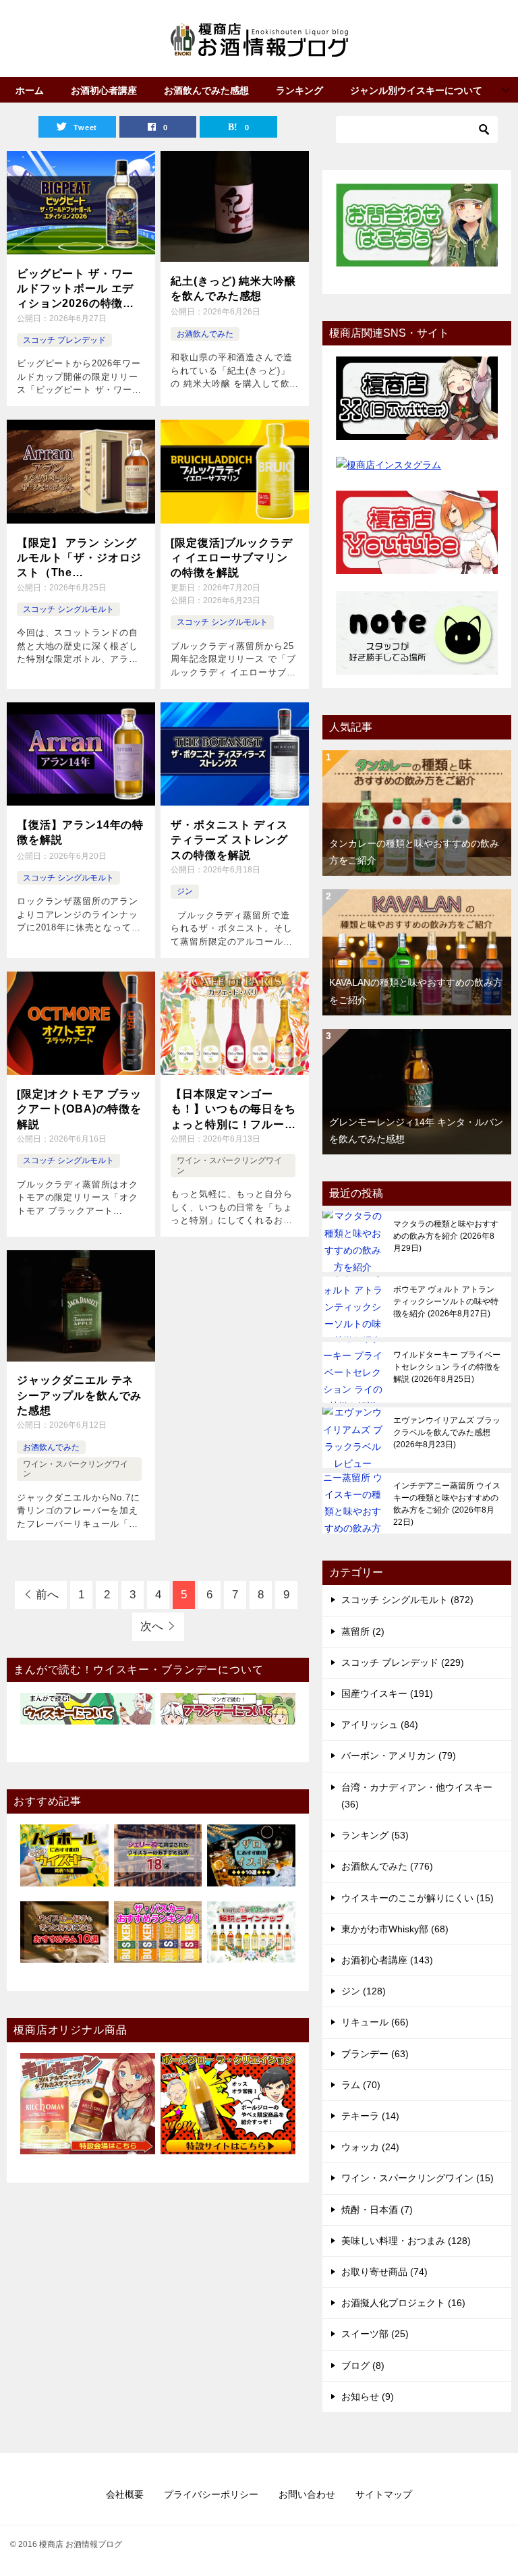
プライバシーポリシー (211, 2494)
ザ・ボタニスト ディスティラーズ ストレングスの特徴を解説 (229, 840)
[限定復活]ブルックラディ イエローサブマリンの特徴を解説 (231, 558)
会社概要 (125, 2494)
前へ (47, 1595)
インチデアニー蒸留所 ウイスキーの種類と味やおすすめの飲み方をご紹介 (447, 1504)
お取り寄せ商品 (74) (384, 2272)
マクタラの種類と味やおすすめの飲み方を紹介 (446, 1236)
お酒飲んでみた (205, 334)
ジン (185, 891)
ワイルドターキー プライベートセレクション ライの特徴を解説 (447, 1367)
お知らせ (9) (368, 2397)
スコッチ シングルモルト (68, 609)
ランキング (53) (375, 1835)
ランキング (299, 90)
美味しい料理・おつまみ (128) (406, 2241)
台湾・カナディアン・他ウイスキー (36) (417, 1796)
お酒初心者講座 (104, 90)
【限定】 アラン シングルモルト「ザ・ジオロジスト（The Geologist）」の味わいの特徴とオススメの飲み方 (79, 559)
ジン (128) (364, 1991)
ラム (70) (361, 2085)
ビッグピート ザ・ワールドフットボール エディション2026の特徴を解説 (76, 290)
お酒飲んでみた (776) (387, 1866)
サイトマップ (384, 2494)
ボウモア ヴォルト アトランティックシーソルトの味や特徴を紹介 (446, 1301)
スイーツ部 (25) (375, 2334)
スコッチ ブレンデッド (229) (403, 1662)
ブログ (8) (363, 2365)
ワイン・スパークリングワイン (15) (418, 2178)
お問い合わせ (307, 2494)
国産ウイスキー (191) (387, 1693)
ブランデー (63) (375, 2054)
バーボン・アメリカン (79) (399, 1756)
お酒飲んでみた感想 (206, 90)
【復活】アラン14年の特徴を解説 (80, 832)
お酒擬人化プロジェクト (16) (403, 2303)
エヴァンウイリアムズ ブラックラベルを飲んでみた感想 (447, 1432)
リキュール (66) (375, 2022)
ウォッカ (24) (370, 2147)
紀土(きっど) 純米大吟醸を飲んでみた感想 (233, 288)
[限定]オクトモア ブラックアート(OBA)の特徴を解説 (79, 1109)
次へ (152, 1626)
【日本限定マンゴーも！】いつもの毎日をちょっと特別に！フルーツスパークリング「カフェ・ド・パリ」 (233, 1110)
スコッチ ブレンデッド (64, 340)
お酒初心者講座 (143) (387, 1960)
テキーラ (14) (370, 2116)
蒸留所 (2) (363, 1631)
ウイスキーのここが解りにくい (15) (418, 1898)
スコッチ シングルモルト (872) (407, 1600)
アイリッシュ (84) (380, 1725)
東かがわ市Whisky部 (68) (395, 1929)
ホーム (30, 90)
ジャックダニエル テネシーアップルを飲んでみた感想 (79, 1395)
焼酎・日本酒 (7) (377, 2210)
